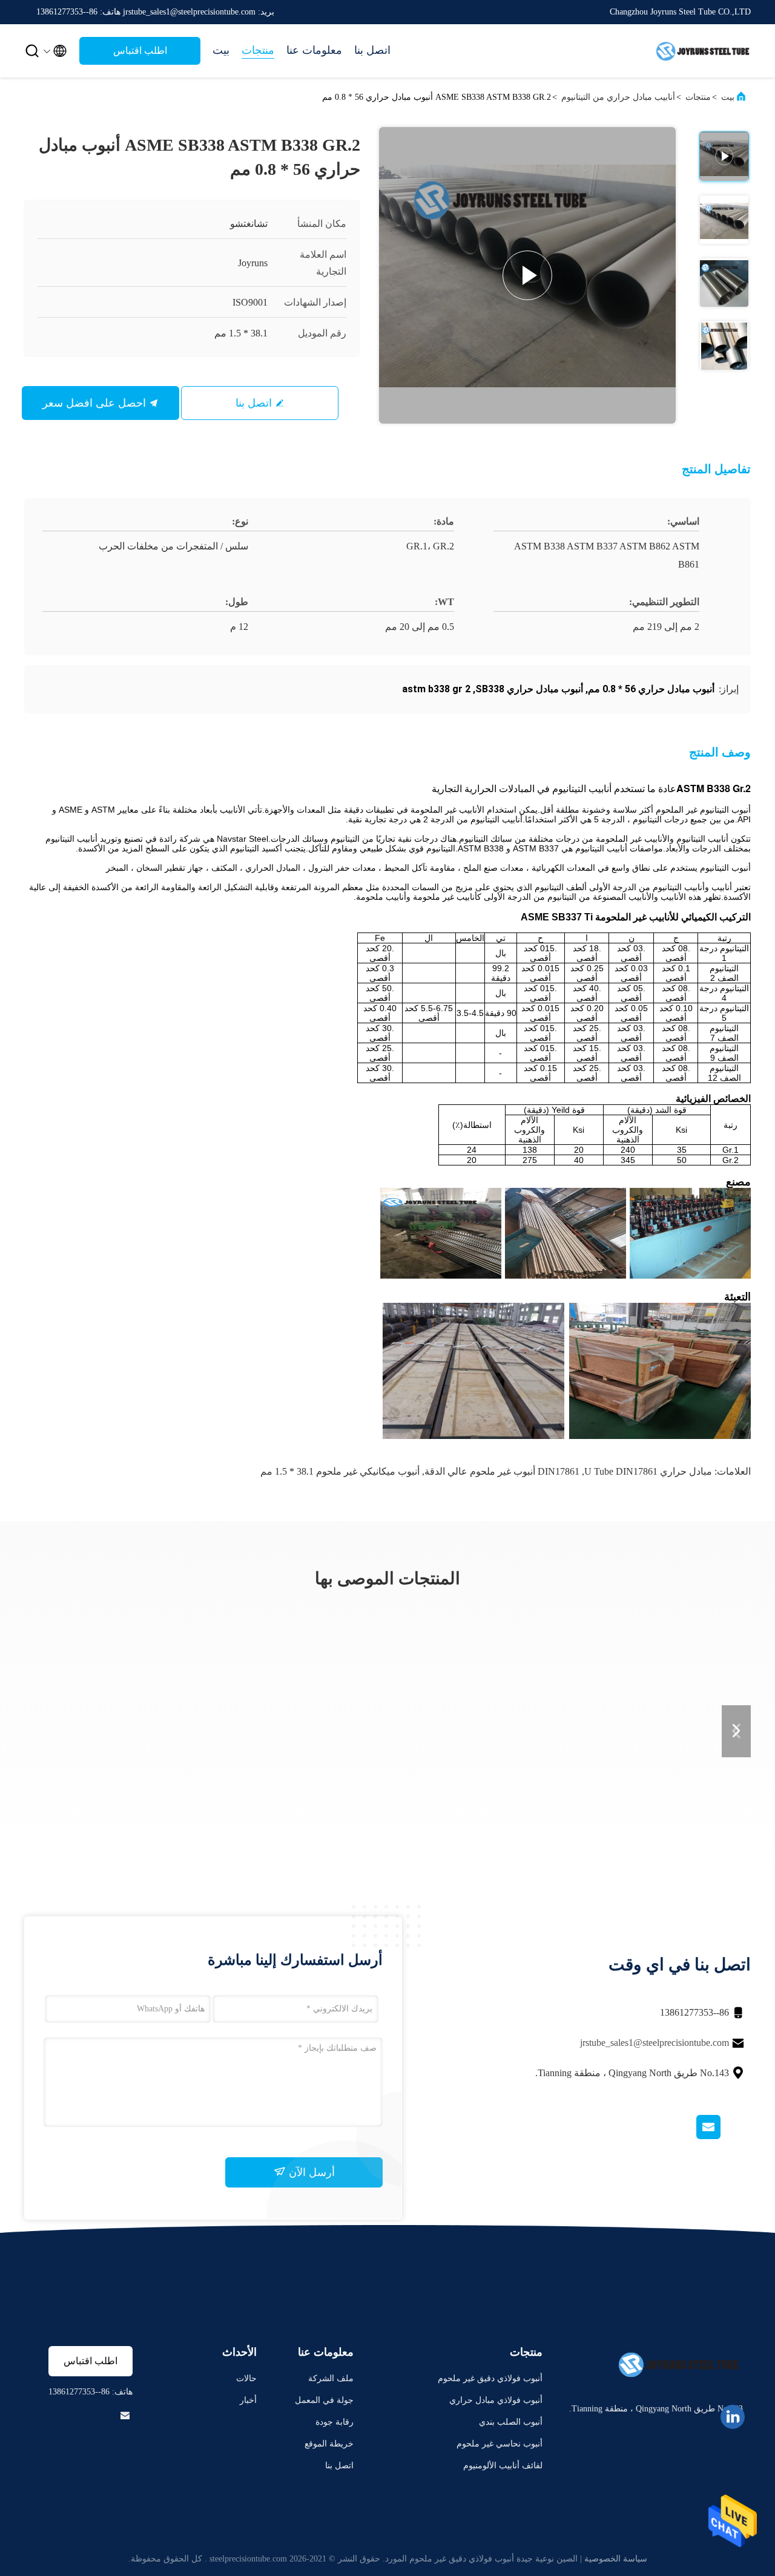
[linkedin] (733, 2417)
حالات (246, 2378)
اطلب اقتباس (140, 51)
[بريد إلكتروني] (724, 2136)
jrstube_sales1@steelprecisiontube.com (655, 2043)
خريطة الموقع (329, 2444)
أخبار (248, 2400)
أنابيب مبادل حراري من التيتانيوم (618, 97)
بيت (221, 50)
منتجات (258, 50)
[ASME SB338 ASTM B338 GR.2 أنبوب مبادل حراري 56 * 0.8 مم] (527, 275)
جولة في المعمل (324, 2400)
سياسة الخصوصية (616, 2559)
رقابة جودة (335, 2422)
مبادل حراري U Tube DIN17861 (648, 1471)
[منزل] (702, 51)
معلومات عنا (314, 50)
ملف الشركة (331, 2378)
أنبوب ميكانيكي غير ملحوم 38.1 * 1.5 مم (340, 1471)
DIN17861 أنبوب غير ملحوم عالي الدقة (502, 1471)
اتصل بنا (372, 50)
